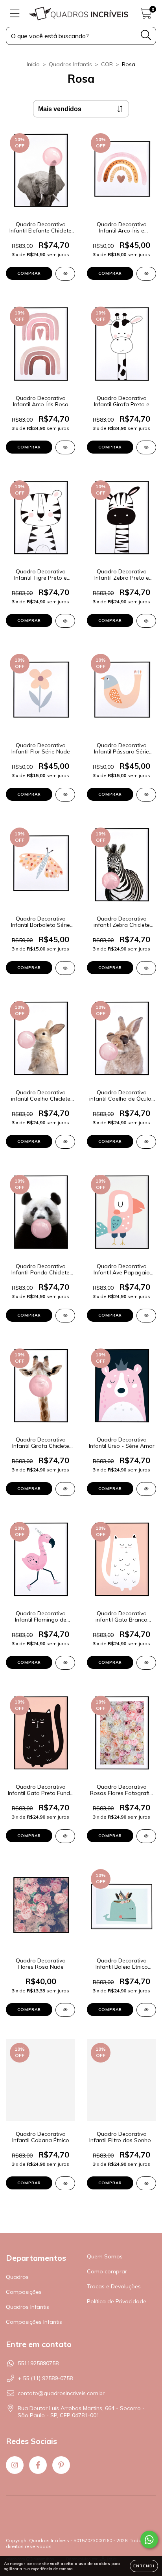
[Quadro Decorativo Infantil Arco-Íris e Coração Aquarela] (146, 274)
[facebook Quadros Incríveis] (38, 2465)
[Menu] (15, 14)
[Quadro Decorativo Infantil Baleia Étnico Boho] (146, 2010)
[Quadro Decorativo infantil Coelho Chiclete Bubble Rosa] (65, 1142)
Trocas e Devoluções (114, 2286)
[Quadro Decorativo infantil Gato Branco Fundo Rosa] (146, 1663)
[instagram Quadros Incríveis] (15, 2465)
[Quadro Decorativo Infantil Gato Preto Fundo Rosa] (65, 1836)
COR (107, 64)
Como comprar (107, 2271)
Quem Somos (105, 2256)
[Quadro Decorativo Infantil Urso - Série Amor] (146, 1489)
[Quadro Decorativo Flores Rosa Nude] (65, 2010)
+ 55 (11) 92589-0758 (45, 2378)
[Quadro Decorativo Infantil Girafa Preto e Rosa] (146, 447)
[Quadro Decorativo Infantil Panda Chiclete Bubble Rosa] (65, 1316)
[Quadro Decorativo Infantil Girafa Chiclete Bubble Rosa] (65, 1489)
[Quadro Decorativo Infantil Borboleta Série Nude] (65, 968)
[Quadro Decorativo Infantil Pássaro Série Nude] (146, 795)
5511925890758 (38, 2363)
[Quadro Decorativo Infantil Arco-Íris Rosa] (65, 447)
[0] (146, 15)
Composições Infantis (34, 2322)
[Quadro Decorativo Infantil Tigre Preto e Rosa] (65, 621)
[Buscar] (146, 35)
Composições (24, 2292)
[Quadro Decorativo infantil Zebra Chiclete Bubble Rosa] (146, 968)
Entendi (144, 2566)
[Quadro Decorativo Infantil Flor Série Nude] (65, 795)
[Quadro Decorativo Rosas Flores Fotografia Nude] (146, 1836)
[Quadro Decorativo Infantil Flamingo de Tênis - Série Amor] (65, 1663)
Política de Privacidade (117, 2301)
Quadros (17, 2277)
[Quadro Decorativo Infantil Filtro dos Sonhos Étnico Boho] (146, 2183)
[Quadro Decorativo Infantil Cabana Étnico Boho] (65, 2183)
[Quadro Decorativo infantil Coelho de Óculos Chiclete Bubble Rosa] (146, 1142)
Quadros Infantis (70, 64)
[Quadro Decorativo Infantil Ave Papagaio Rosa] (146, 1316)
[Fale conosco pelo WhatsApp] (149, 2540)
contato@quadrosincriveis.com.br (61, 2393)
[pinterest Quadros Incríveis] (61, 2465)
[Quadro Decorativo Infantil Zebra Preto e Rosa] (146, 621)
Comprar (29, 273)
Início (33, 64)
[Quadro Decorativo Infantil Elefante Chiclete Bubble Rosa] (65, 274)
